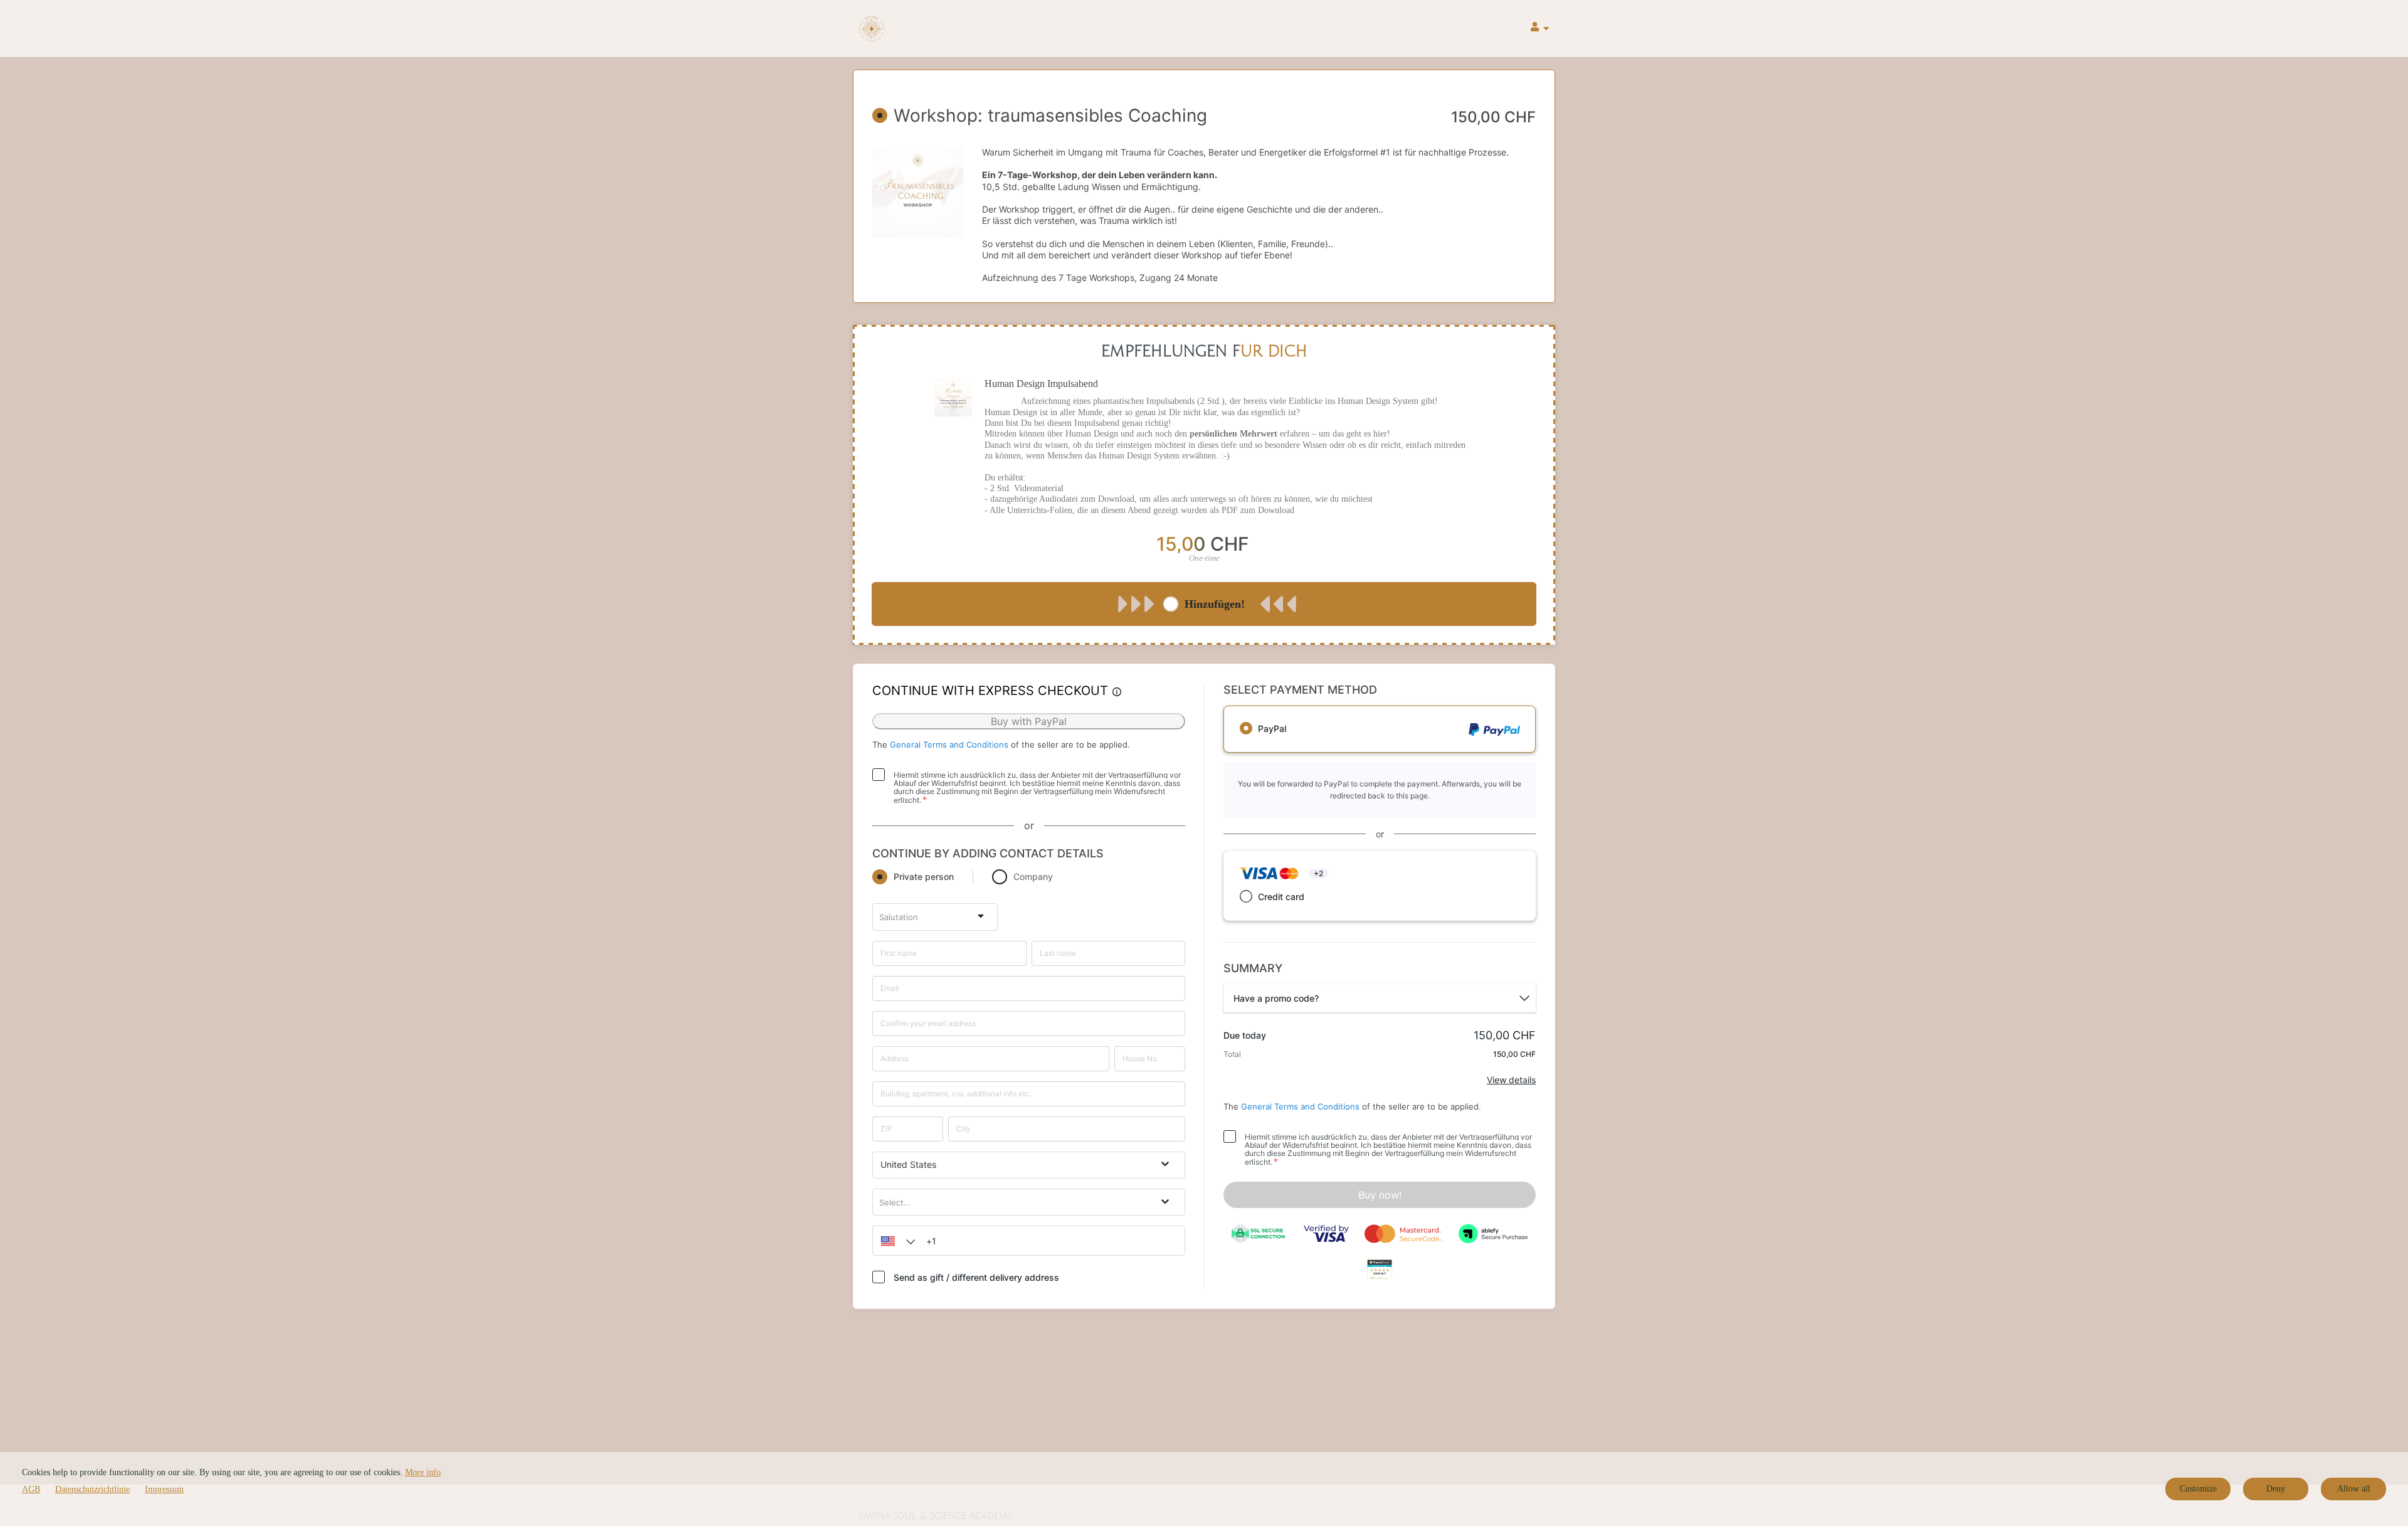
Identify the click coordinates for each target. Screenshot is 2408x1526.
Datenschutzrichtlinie (92, 1489)
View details (1511, 1080)
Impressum (164, 1489)
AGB (31, 1489)
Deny (2276, 1489)
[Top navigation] (1540, 29)
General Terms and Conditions (949, 744)
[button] (895, 1241)
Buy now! (1380, 1195)
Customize (2198, 1489)
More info (423, 1472)
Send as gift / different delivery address (976, 1277)
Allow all (2354, 1489)
